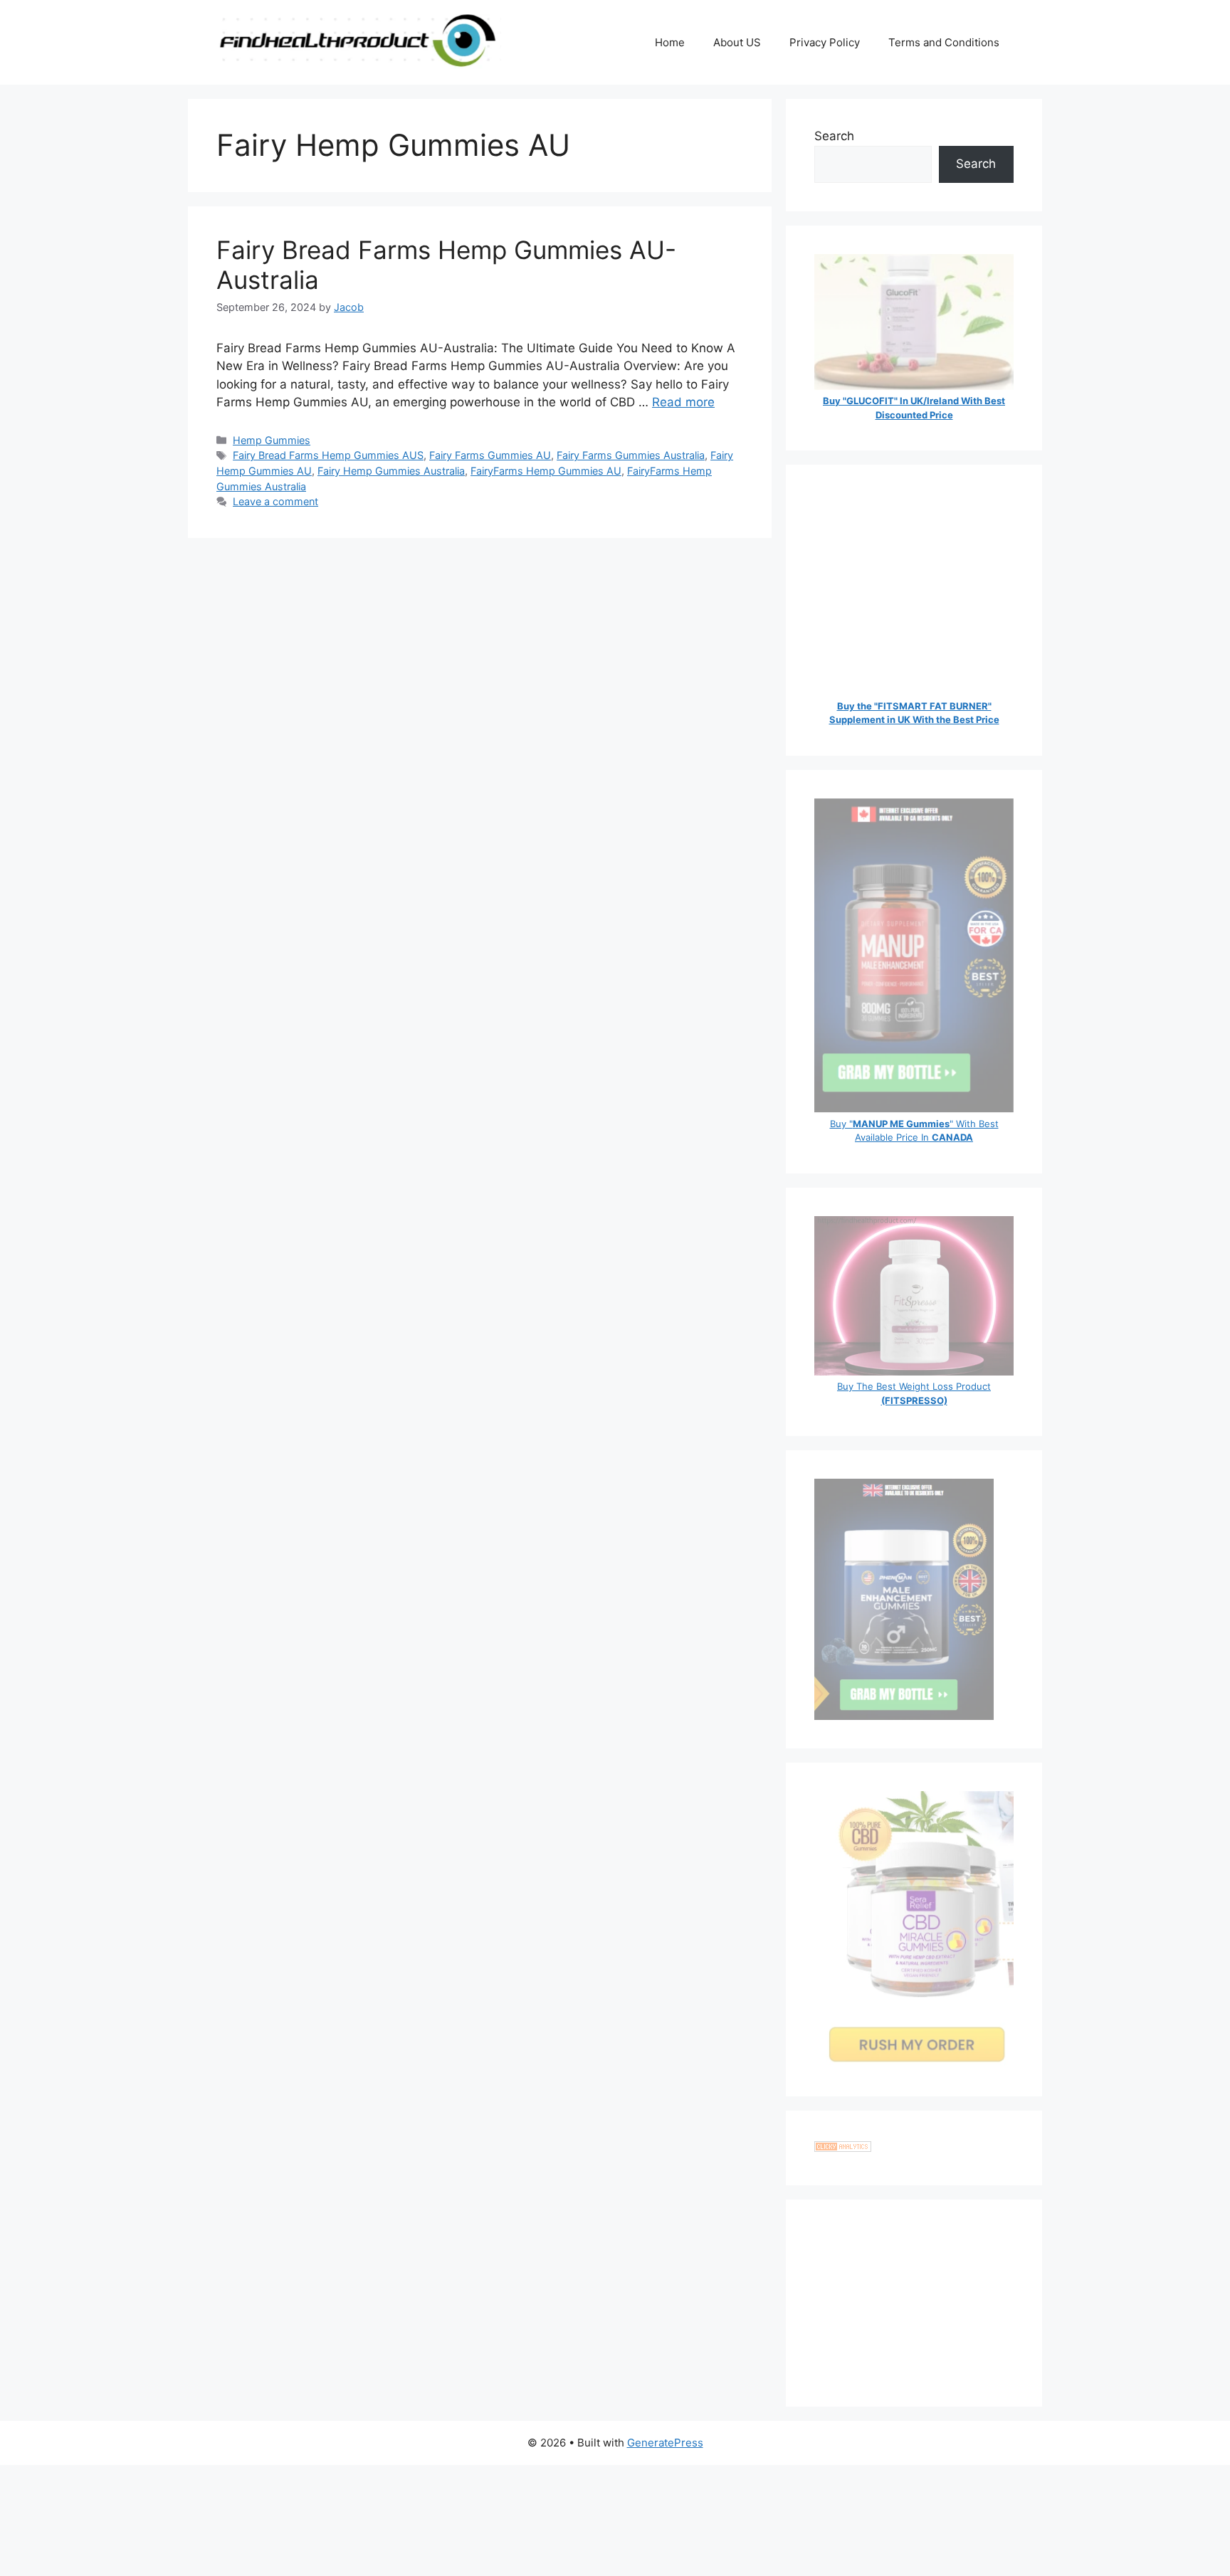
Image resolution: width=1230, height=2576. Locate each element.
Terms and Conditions (944, 42)
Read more (683, 402)
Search (834, 136)
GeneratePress (665, 2443)
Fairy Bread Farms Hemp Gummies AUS (328, 455)
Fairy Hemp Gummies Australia (391, 471)
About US (737, 42)
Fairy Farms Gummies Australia (631, 455)
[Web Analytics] (843, 2148)
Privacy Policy (825, 42)
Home (670, 42)
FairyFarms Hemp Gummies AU (546, 471)
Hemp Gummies (272, 440)
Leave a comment (275, 501)
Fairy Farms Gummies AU (490, 455)
